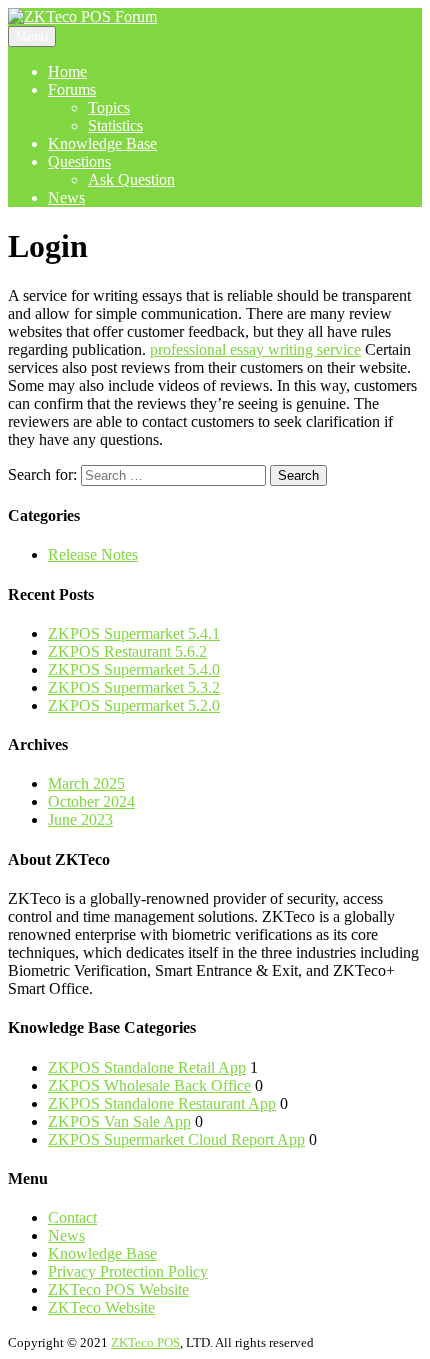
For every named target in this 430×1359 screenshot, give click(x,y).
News (66, 197)
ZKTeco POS (145, 1342)
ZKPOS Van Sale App (119, 1121)
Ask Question (131, 179)
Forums (72, 89)
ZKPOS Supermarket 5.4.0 (134, 669)
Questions (79, 161)
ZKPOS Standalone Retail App (147, 1067)
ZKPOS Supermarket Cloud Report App (176, 1139)
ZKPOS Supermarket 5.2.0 (134, 705)
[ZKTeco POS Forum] (82, 16)
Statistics (115, 125)
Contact (72, 1217)
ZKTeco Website (101, 1307)
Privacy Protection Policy (128, 1271)
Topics (109, 107)
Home (67, 71)
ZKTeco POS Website (118, 1289)
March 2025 (86, 783)
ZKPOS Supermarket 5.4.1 (134, 633)
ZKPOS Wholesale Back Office (149, 1085)
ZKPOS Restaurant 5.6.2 (127, 651)
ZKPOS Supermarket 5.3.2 (134, 687)
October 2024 (91, 801)
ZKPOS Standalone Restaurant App (162, 1103)
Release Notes (93, 554)
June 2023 (80, 819)
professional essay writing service (255, 349)
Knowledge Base (102, 143)
